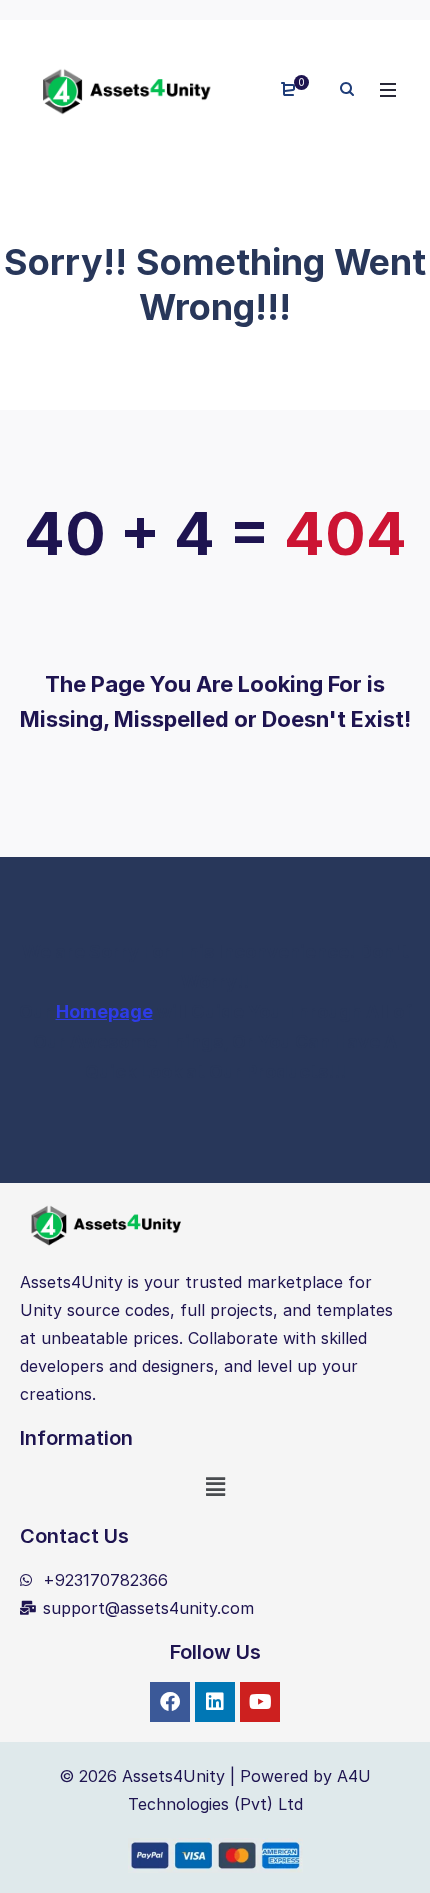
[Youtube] (260, 1702)
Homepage (104, 1011)
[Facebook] (170, 1702)
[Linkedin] (215, 1702)
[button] (215, 1486)
